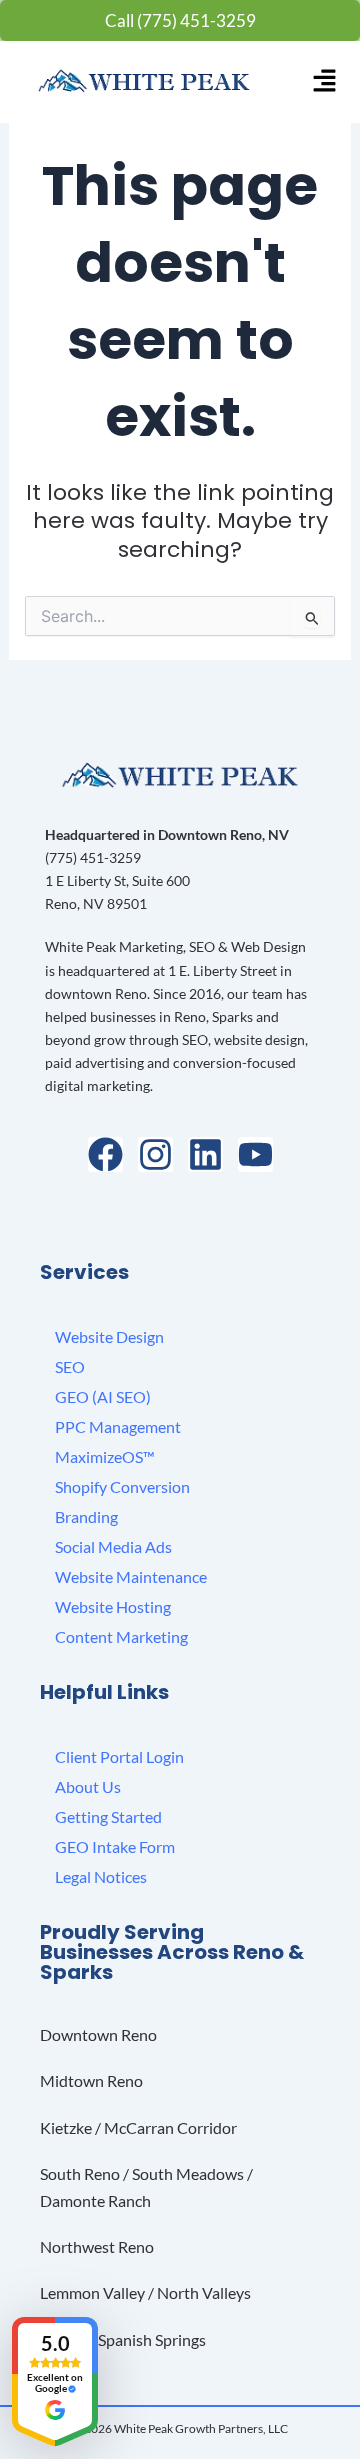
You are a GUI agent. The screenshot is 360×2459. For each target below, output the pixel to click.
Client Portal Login (119, 1756)
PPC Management (118, 1426)
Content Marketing (121, 1636)
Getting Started (108, 1816)
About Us (88, 1786)
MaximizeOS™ (105, 1456)
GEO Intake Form (115, 1846)
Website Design (109, 1336)
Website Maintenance (131, 1576)
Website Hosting (113, 1606)
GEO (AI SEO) (103, 1396)
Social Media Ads (113, 1546)
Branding (86, 1516)
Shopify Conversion (122, 1486)
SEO (70, 1366)
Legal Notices (101, 1876)
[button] (324, 82)
